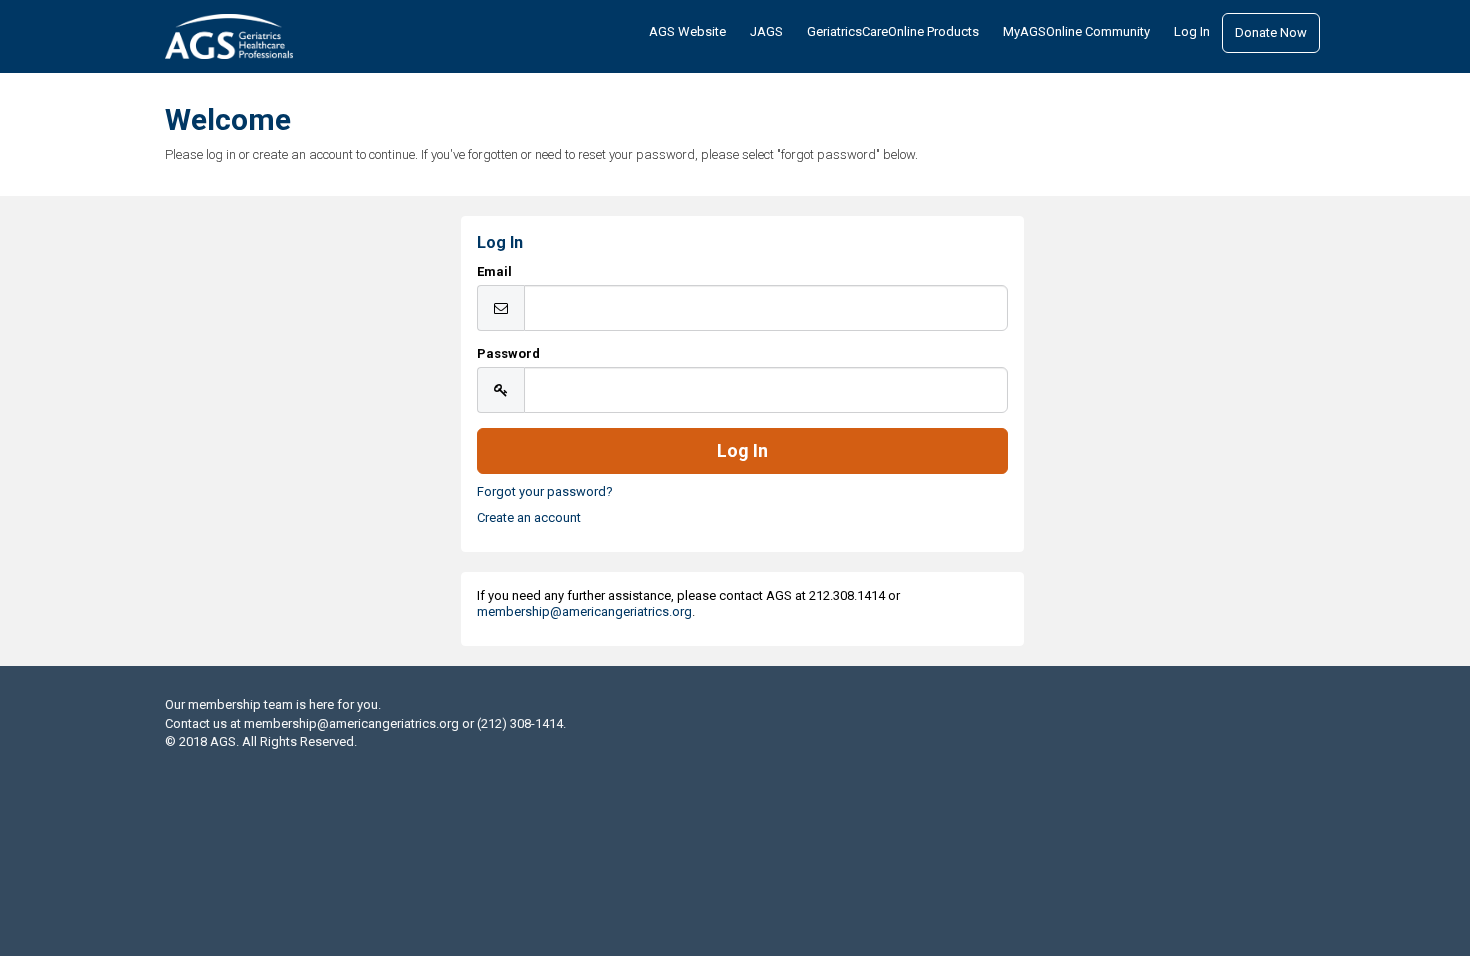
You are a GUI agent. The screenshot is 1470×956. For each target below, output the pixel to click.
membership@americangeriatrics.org (584, 611)
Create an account (529, 517)
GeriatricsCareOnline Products (893, 31)
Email (494, 271)
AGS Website (687, 31)
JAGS (766, 31)
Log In (1192, 31)
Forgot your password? (545, 491)
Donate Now (1271, 32)
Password (508, 353)
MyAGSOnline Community (1076, 31)
